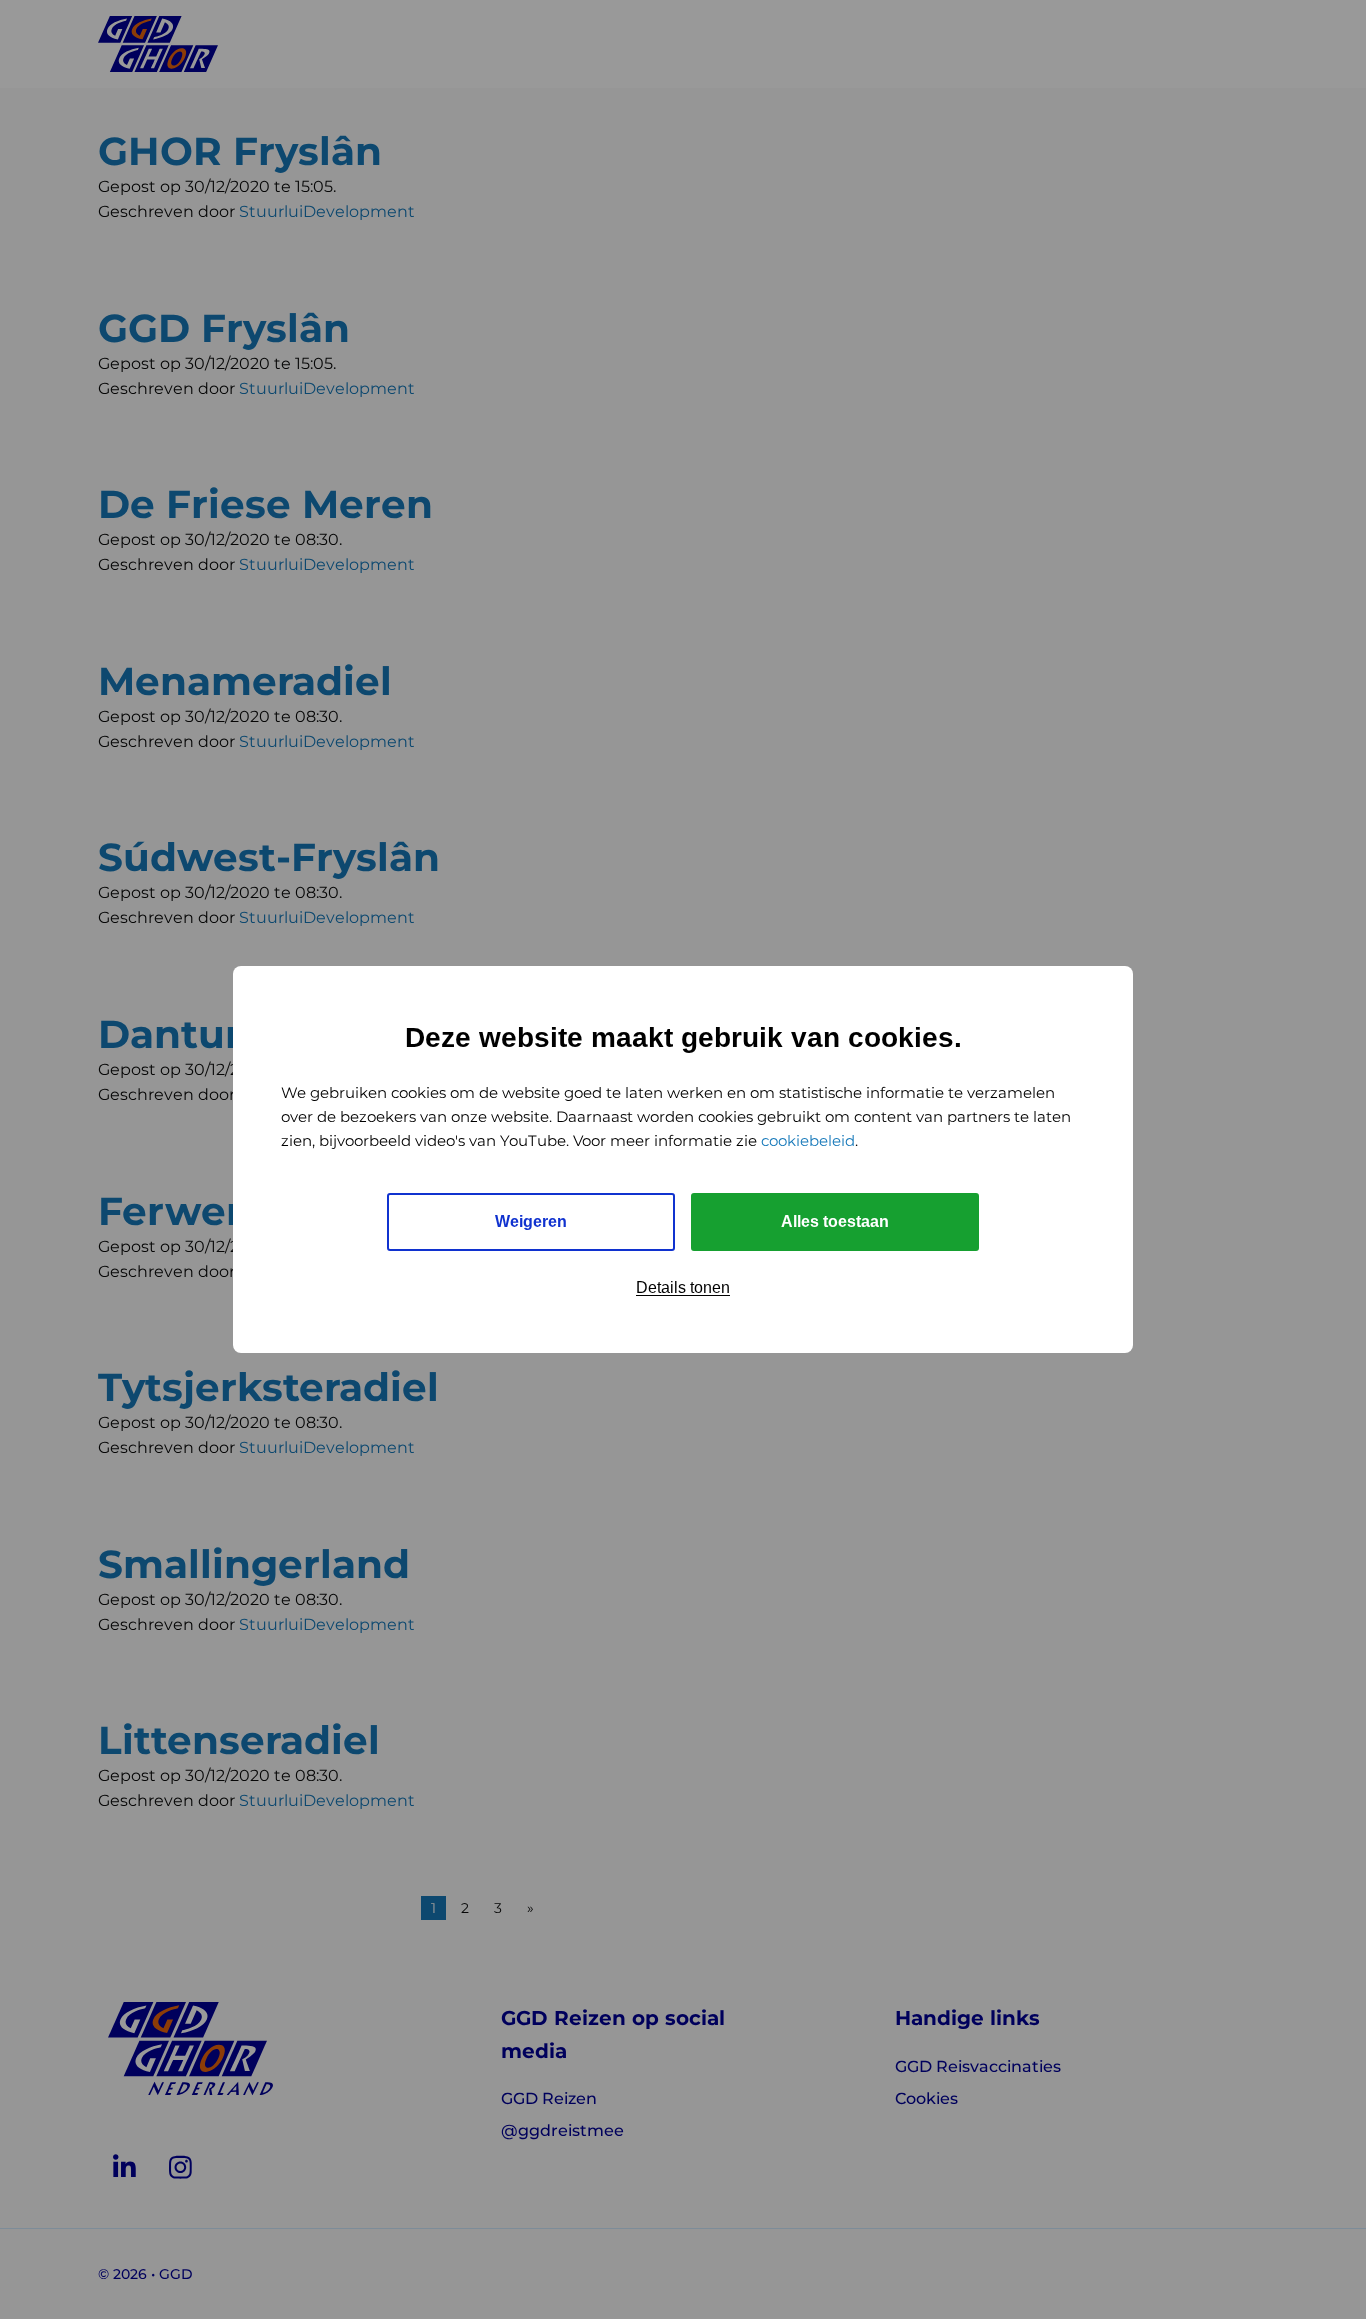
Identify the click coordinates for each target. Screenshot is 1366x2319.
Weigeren (531, 1221)
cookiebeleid (808, 1140)
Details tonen (683, 1287)
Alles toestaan (835, 1221)
